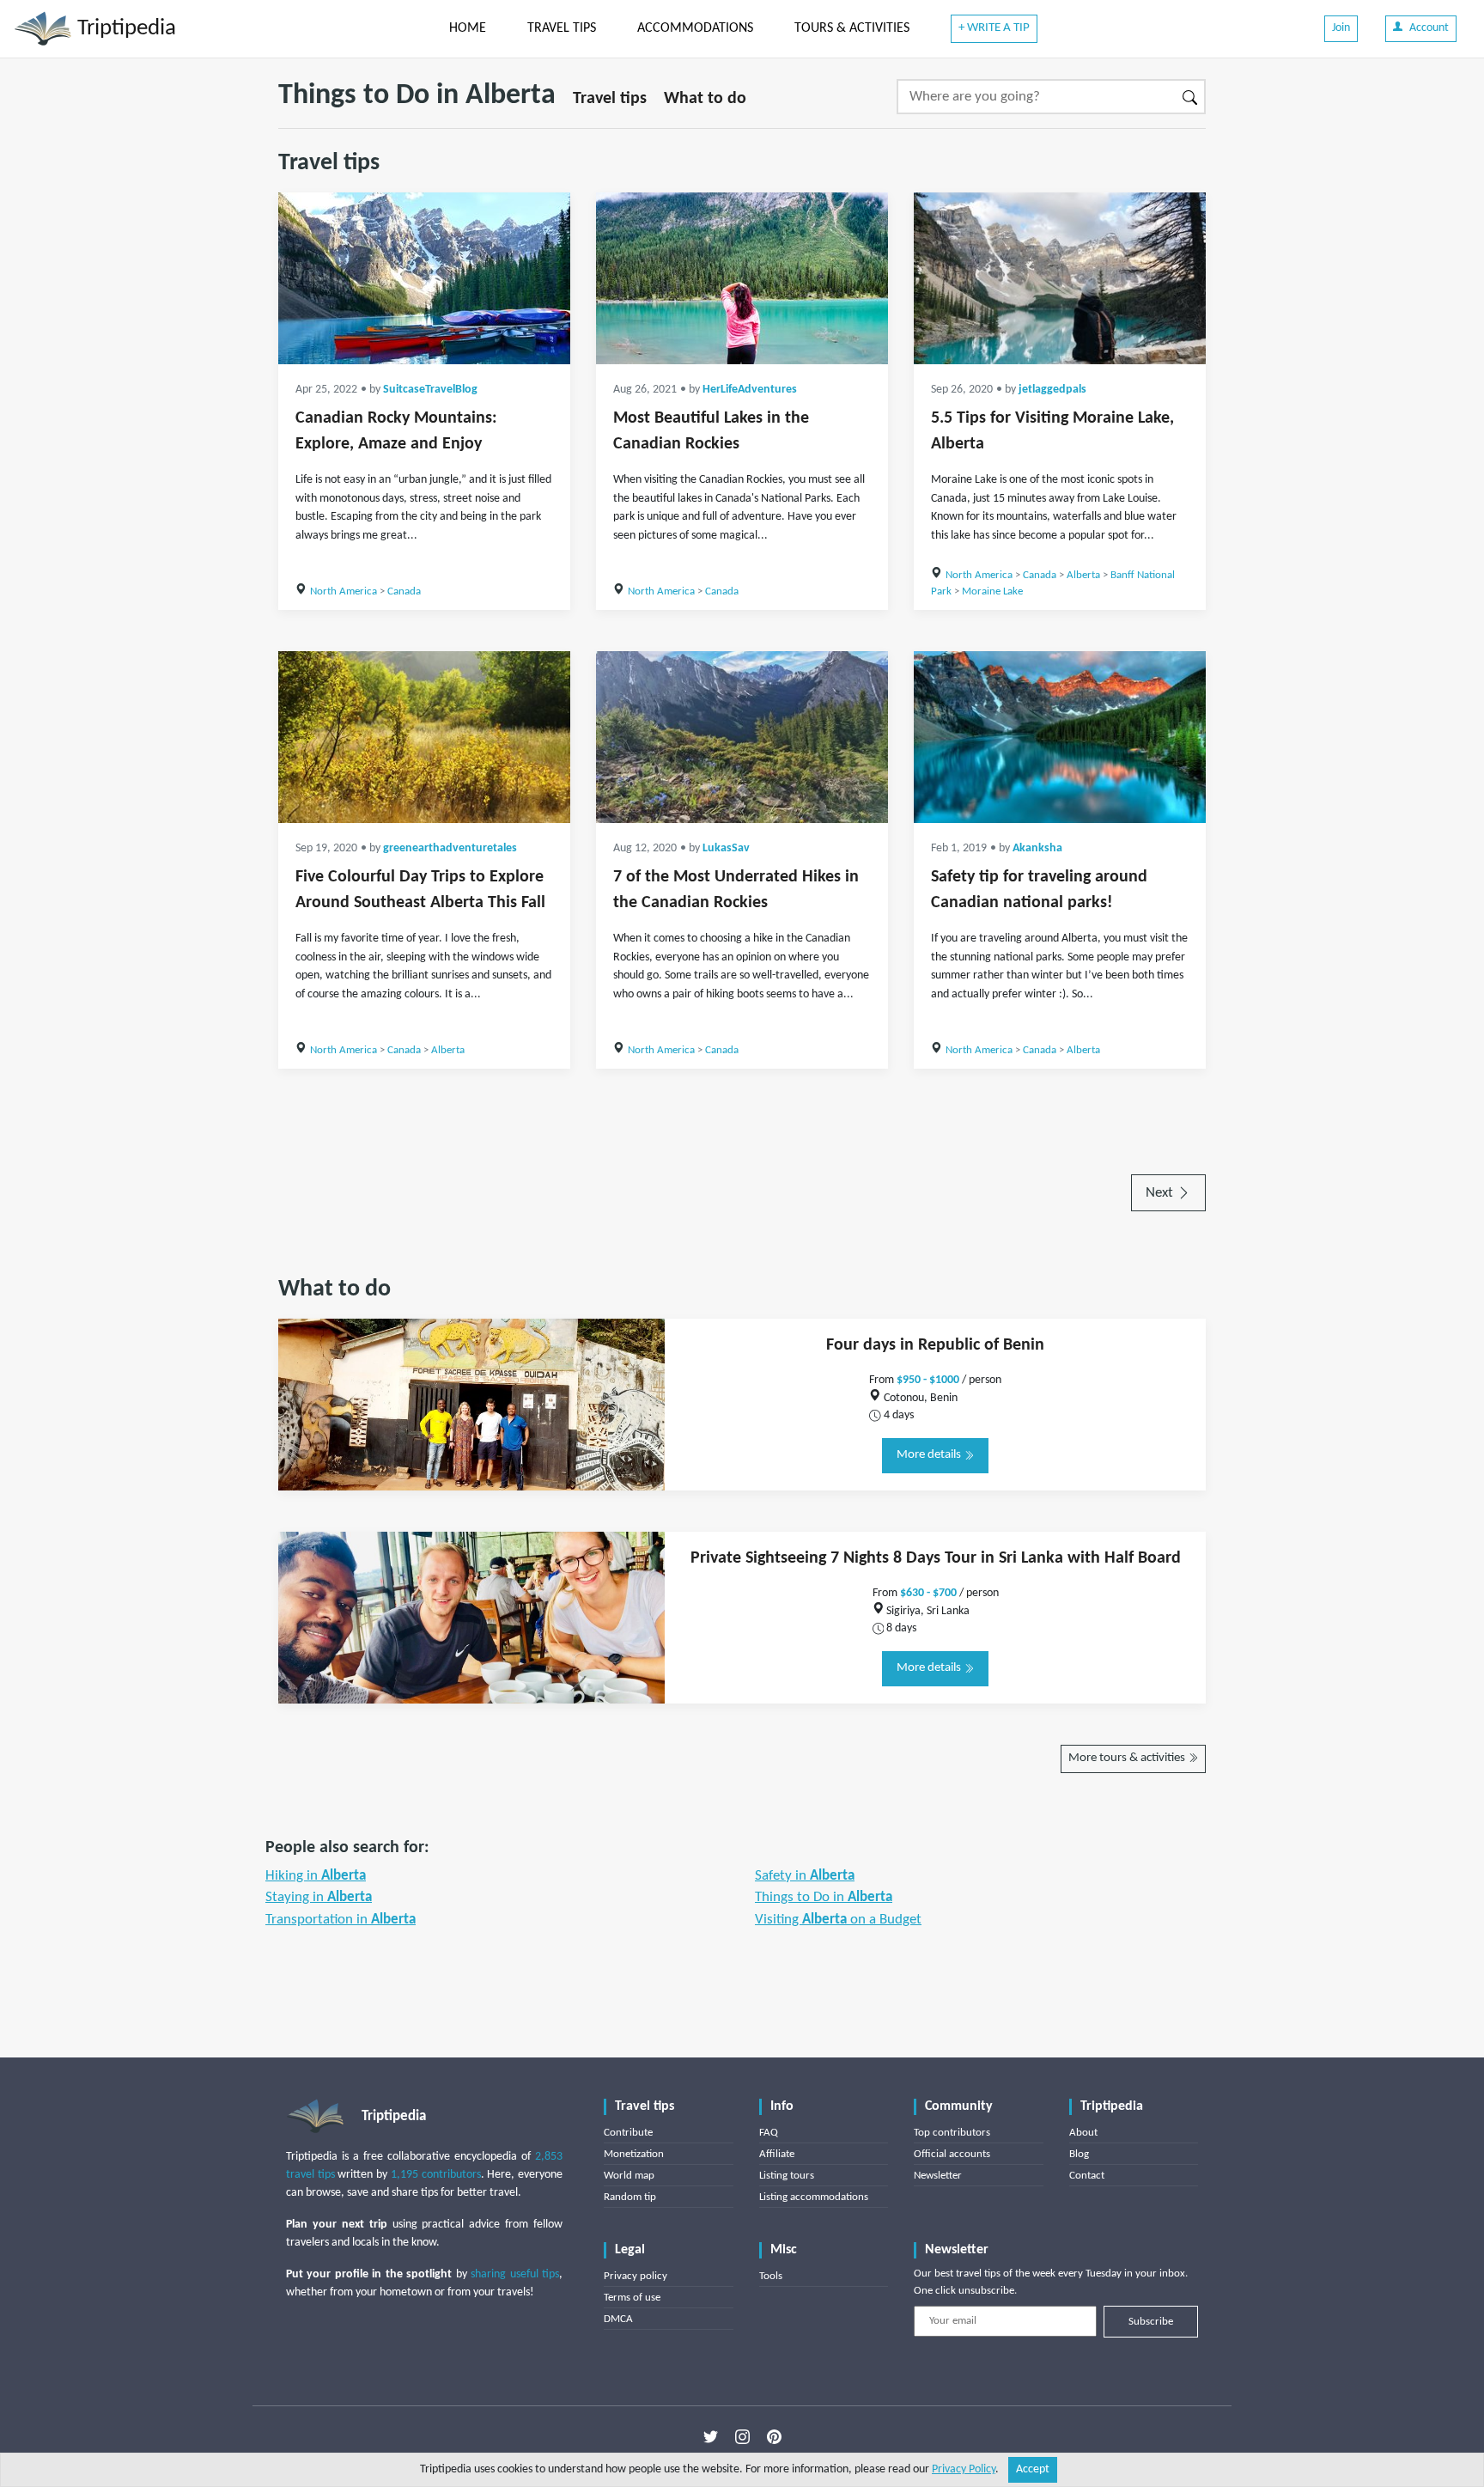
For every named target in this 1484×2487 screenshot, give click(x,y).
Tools (771, 2276)
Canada (404, 591)
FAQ (769, 2133)
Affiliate (777, 2154)
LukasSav (726, 848)
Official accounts (952, 2154)
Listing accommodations (814, 2197)
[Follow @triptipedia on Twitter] (711, 2436)
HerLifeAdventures (750, 390)
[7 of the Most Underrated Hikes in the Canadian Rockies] (742, 737)
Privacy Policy (964, 2469)
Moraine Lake (992, 591)
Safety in (805, 1876)
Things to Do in (824, 1897)
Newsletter (938, 2176)
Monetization (634, 2154)
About (1083, 2133)
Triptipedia (124, 29)
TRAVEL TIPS (562, 28)
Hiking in (316, 1876)
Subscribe (1151, 2322)
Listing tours (787, 2176)
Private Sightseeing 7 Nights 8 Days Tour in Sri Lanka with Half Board (936, 1558)
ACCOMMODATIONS (695, 28)
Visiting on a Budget (838, 1920)
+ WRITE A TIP (994, 28)
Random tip (630, 2197)
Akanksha (1037, 848)
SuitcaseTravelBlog (430, 390)
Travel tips (610, 99)
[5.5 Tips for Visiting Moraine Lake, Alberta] (1060, 278)
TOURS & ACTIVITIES (852, 28)
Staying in (319, 1897)
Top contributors (952, 2133)
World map (629, 2176)
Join (1341, 28)
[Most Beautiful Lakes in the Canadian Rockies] (742, 278)
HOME (468, 28)
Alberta (1083, 575)
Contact (1087, 2176)
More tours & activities (1128, 1758)
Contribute (628, 2133)
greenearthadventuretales (450, 848)
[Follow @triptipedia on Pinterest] (774, 2436)
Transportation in (341, 1920)
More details (930, 1455)
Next (1161, 1193)
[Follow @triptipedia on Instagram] (742, 2436)
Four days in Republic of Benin (935, 1345)
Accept (1033, 2469)
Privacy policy (636, 2276)
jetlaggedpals (1052, 390)
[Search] (1191, 97)
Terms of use (632, 2298)
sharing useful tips (515, 2274)
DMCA (618, 2319)
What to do (705, 99)
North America (344, 591)
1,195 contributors (436, 2175)
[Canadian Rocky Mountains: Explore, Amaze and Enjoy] (424, 278)
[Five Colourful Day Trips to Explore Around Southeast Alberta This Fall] (424, 737)
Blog (1079, 2154)
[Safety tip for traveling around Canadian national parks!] (1060, 737)
